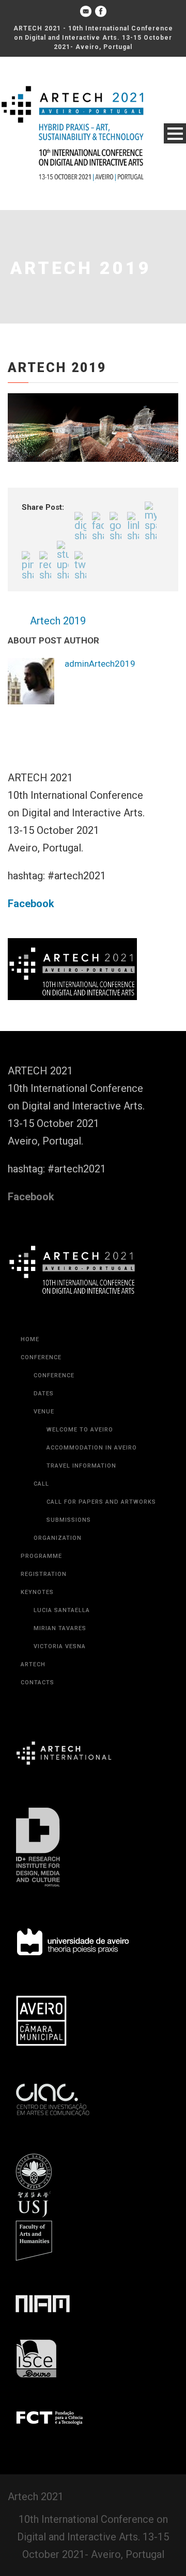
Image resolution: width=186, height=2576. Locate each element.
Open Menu (175, 133)
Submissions (69, 1520)
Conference (41, 1357)
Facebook (31, 904)
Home (30, 1339)
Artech (33, 1664)
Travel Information (81, 1466)
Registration (44, 1574)
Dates (44, 1394)
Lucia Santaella (62, 1610)
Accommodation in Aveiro (92, 1448)
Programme (41, 1556)
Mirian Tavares (60, 1628)
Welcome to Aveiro (80, 1430)
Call (41, 1484)
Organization (58, 1538)
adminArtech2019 (100, 664)
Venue (44, 1412)
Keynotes (37, 1592)
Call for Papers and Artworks (101, 1502)
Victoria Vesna (60, 1646)
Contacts (37, 1683)
